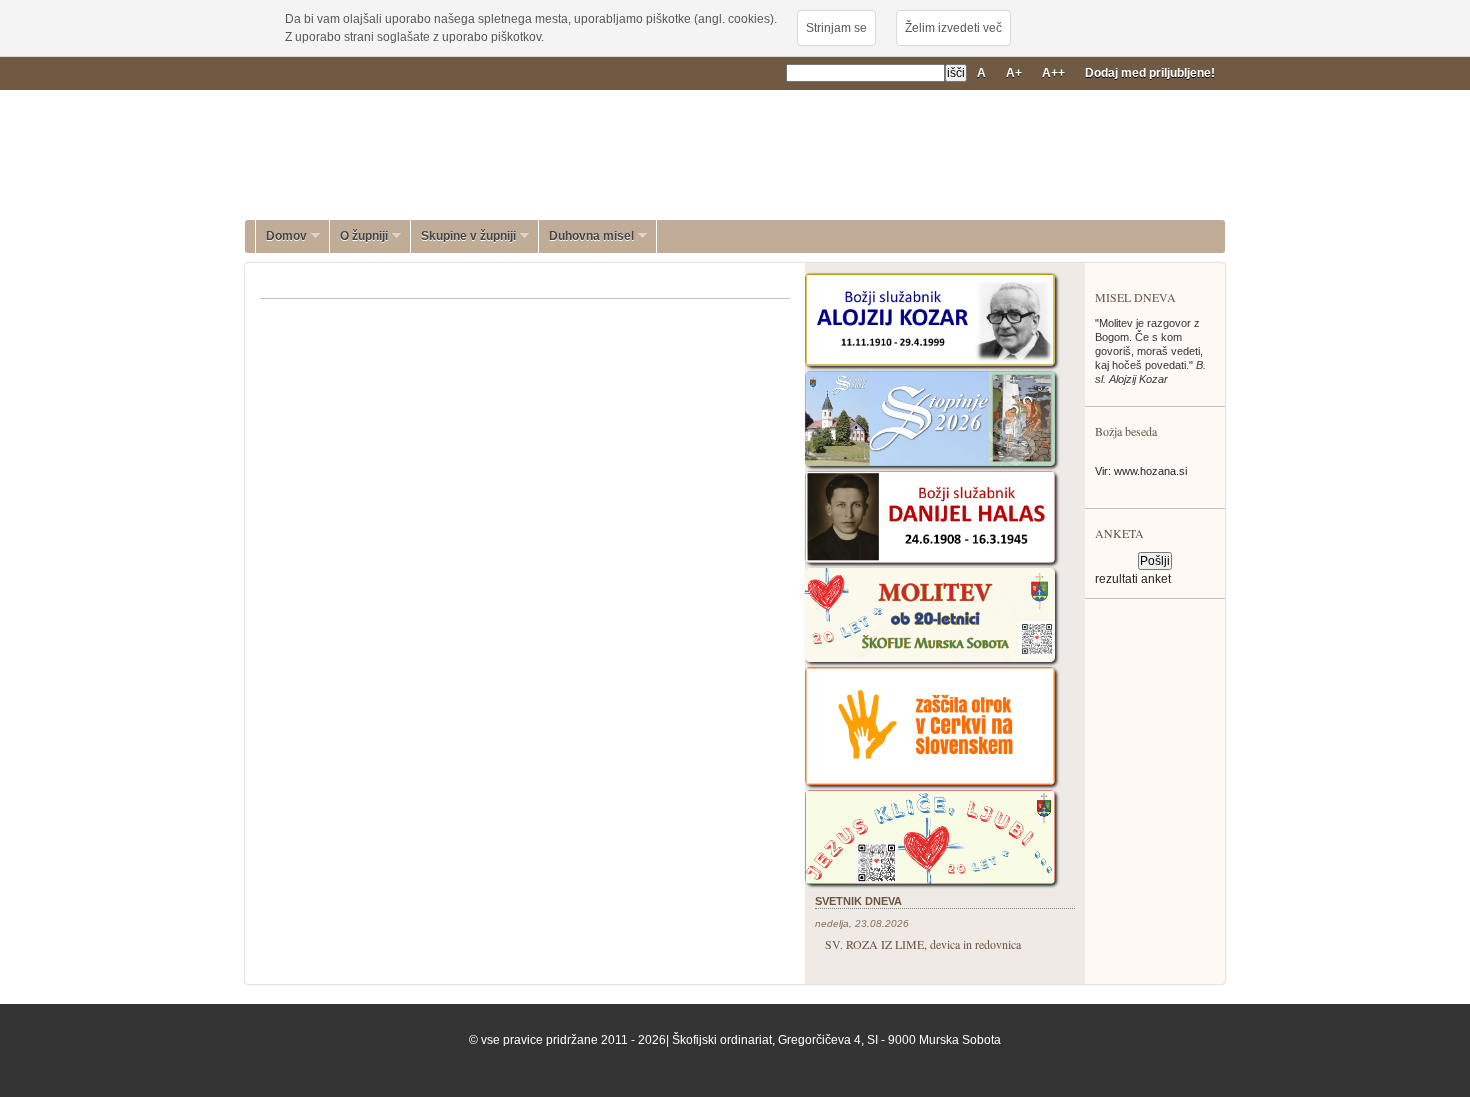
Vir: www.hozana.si (1141, 471)
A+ (1014, 73)
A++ (1053, 73)
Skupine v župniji (463, 236)
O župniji (359, 236)
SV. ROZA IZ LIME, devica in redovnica (923, 944)
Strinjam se (836, 28)
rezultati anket (1133, 579)
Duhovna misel (586, 236)
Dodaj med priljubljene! (1150, 73)
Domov (281, 236)
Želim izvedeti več (953, 28)
